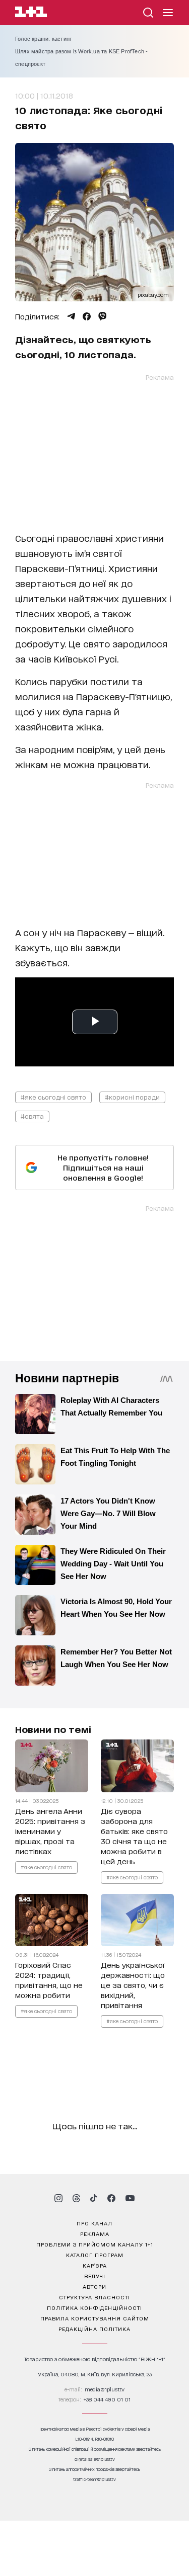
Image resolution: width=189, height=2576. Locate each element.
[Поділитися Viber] (103, 316)
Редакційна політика (94, 2329)
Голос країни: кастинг (43, 39)
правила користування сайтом (95, 2318)
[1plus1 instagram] (58, 2198)
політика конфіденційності (94, 2307)
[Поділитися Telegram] (71, 316)
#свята (32, 1116)
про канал (94, 2223)
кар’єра (95, 2265)
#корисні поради (132, 1097)
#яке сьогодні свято (53, 1097)
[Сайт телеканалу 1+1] (31, 13)
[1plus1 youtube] (130, 2198)
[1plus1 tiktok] (94, 2198)
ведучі (95, 2276)
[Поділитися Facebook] (87, 316)
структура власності (94, 2297)
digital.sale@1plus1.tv (95, 2459)
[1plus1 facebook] (111, 2198)
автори (94, 2286)
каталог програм (95, 2255)
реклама (95, 2233)
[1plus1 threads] (76, 2198)
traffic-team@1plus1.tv (94, 2479)
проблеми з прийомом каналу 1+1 (95, 2244)
